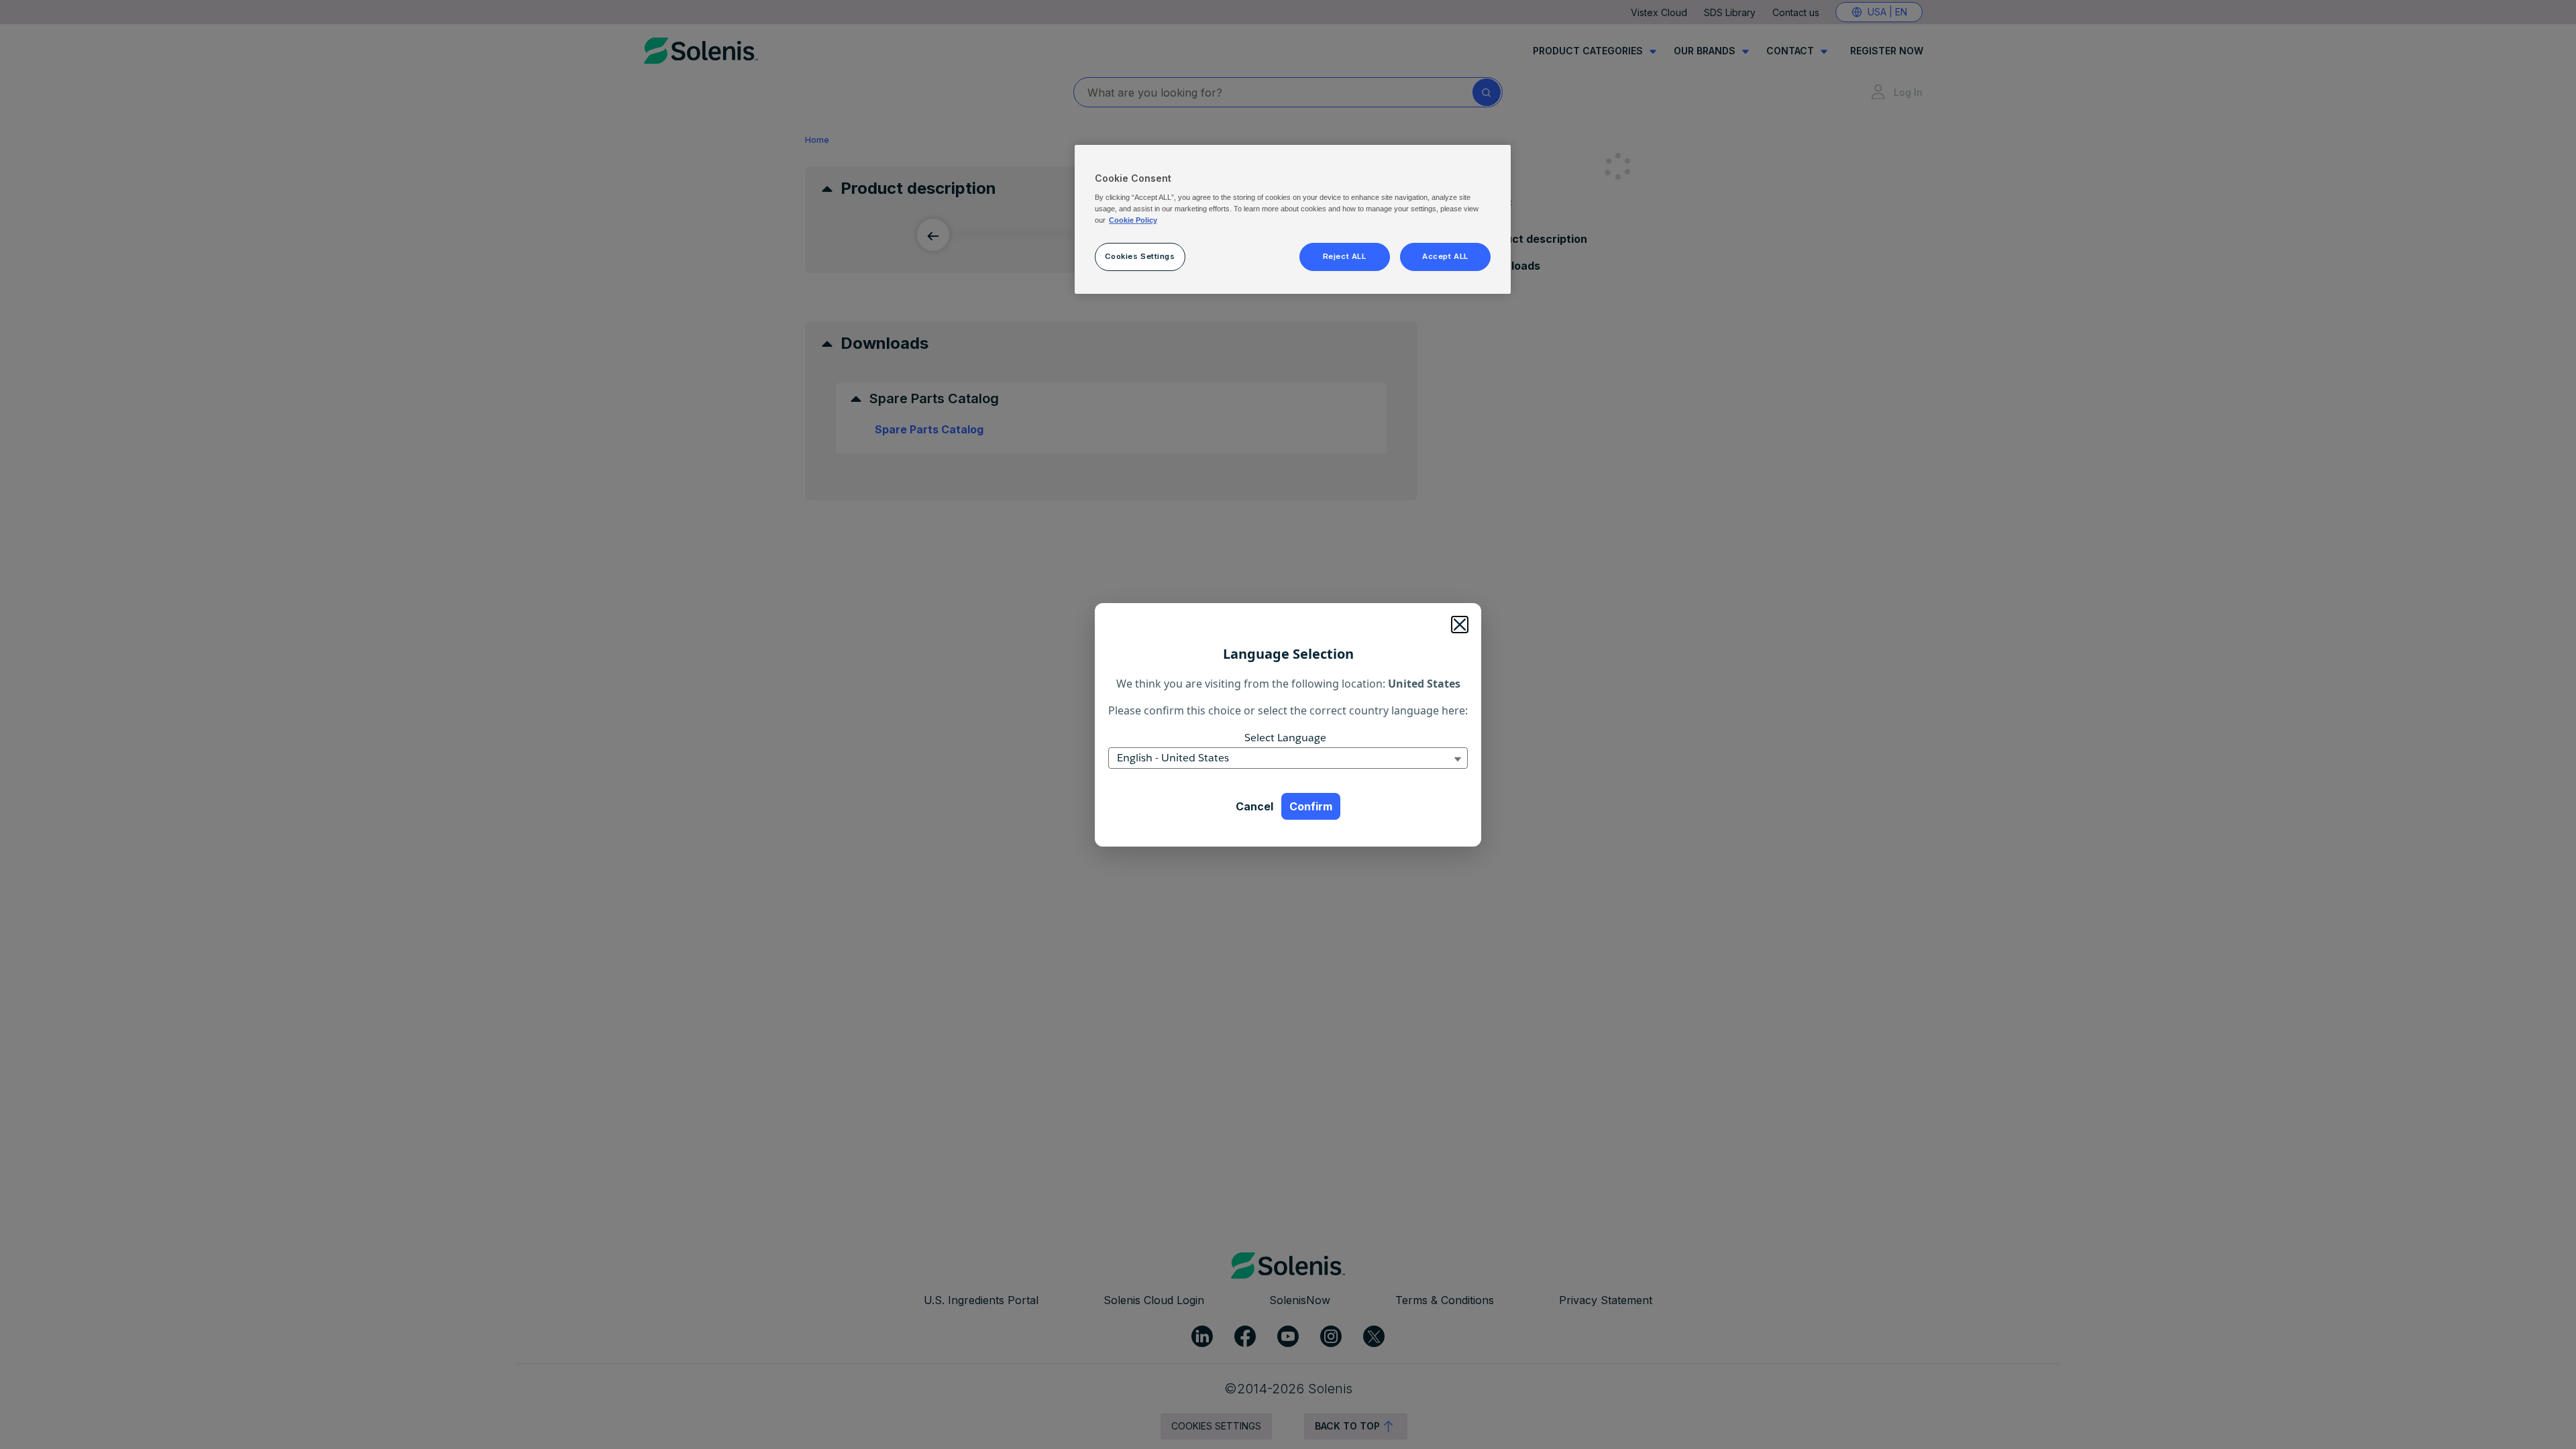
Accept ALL (1445, 256)
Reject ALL (1345, 256)
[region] (1293, 219)
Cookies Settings (1140, 256)
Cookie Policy (1133, 220)
